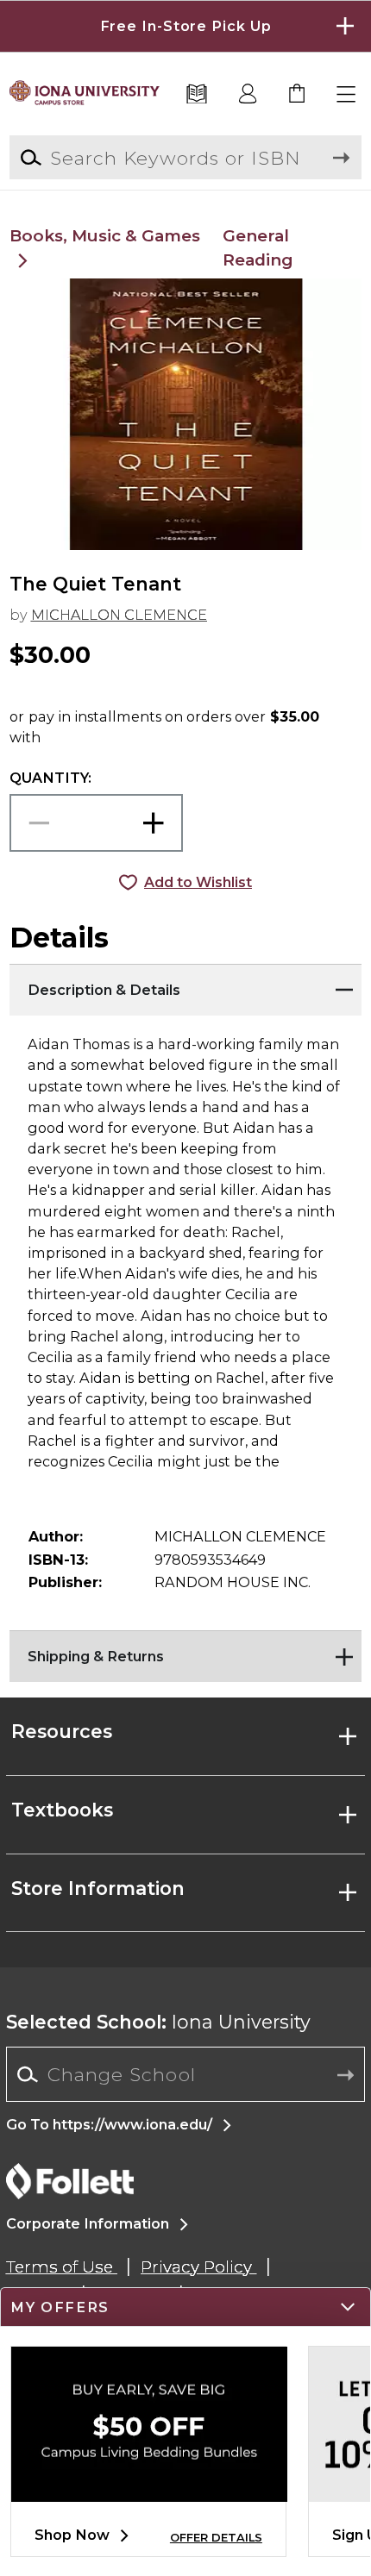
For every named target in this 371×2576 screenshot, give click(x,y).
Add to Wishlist (198, 882)
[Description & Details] (186, 985)
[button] (185, 26)
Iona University (158, 2022)
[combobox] (186, 2075)
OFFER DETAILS (216, 2538)
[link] (298, 95)
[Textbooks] (197, 95)
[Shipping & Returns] (186, 1652)
